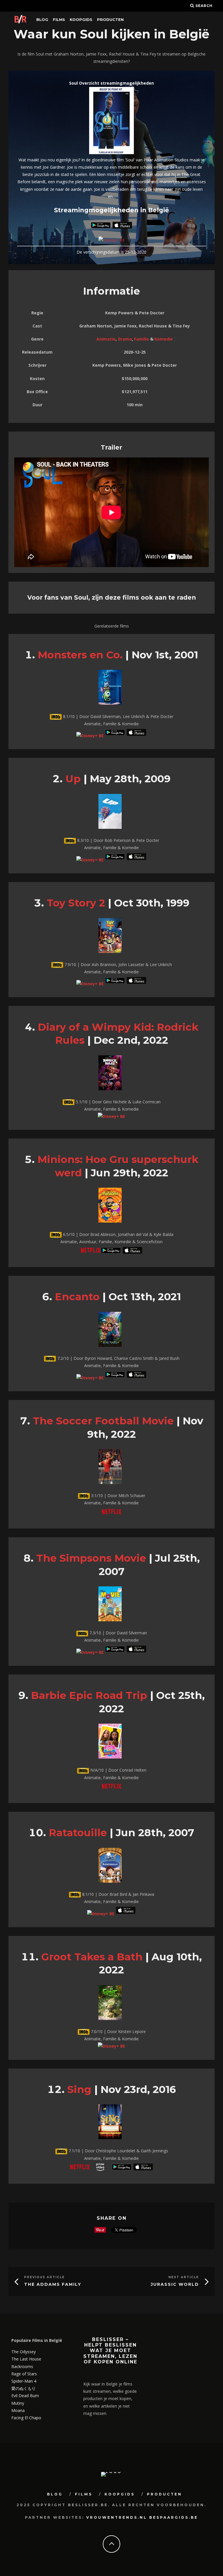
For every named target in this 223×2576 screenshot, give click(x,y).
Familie (142, 339)
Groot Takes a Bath (92, 1957)
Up (73, 779)
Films (59, 19)
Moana (18, 2410)
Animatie (106, 339)
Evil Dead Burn (25, 2396)
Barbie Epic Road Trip (89, 1695)
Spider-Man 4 (24, 2381)
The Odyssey (24, 2352)
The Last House (26, 2359)
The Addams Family (53, 2284)
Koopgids (81, 19)
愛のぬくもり (24, 2388)
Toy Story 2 (76, 903)
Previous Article (44, 2277)
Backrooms (22, 2366)
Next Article (184, 2277)
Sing (79, 2089)
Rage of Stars (24, 2374)
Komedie (164, 339)
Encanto (77, 1297)
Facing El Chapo (26, 2418)
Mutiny (18, 2403)
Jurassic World (175, 2284)
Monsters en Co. (80, 655)
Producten (110, 19)
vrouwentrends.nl (117, 2517)
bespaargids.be (174, 2517)
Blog (42, 19)
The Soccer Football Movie (103, 1421)
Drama (125, 339)
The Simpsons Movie (91, 1558)
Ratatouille (78, 1833)
